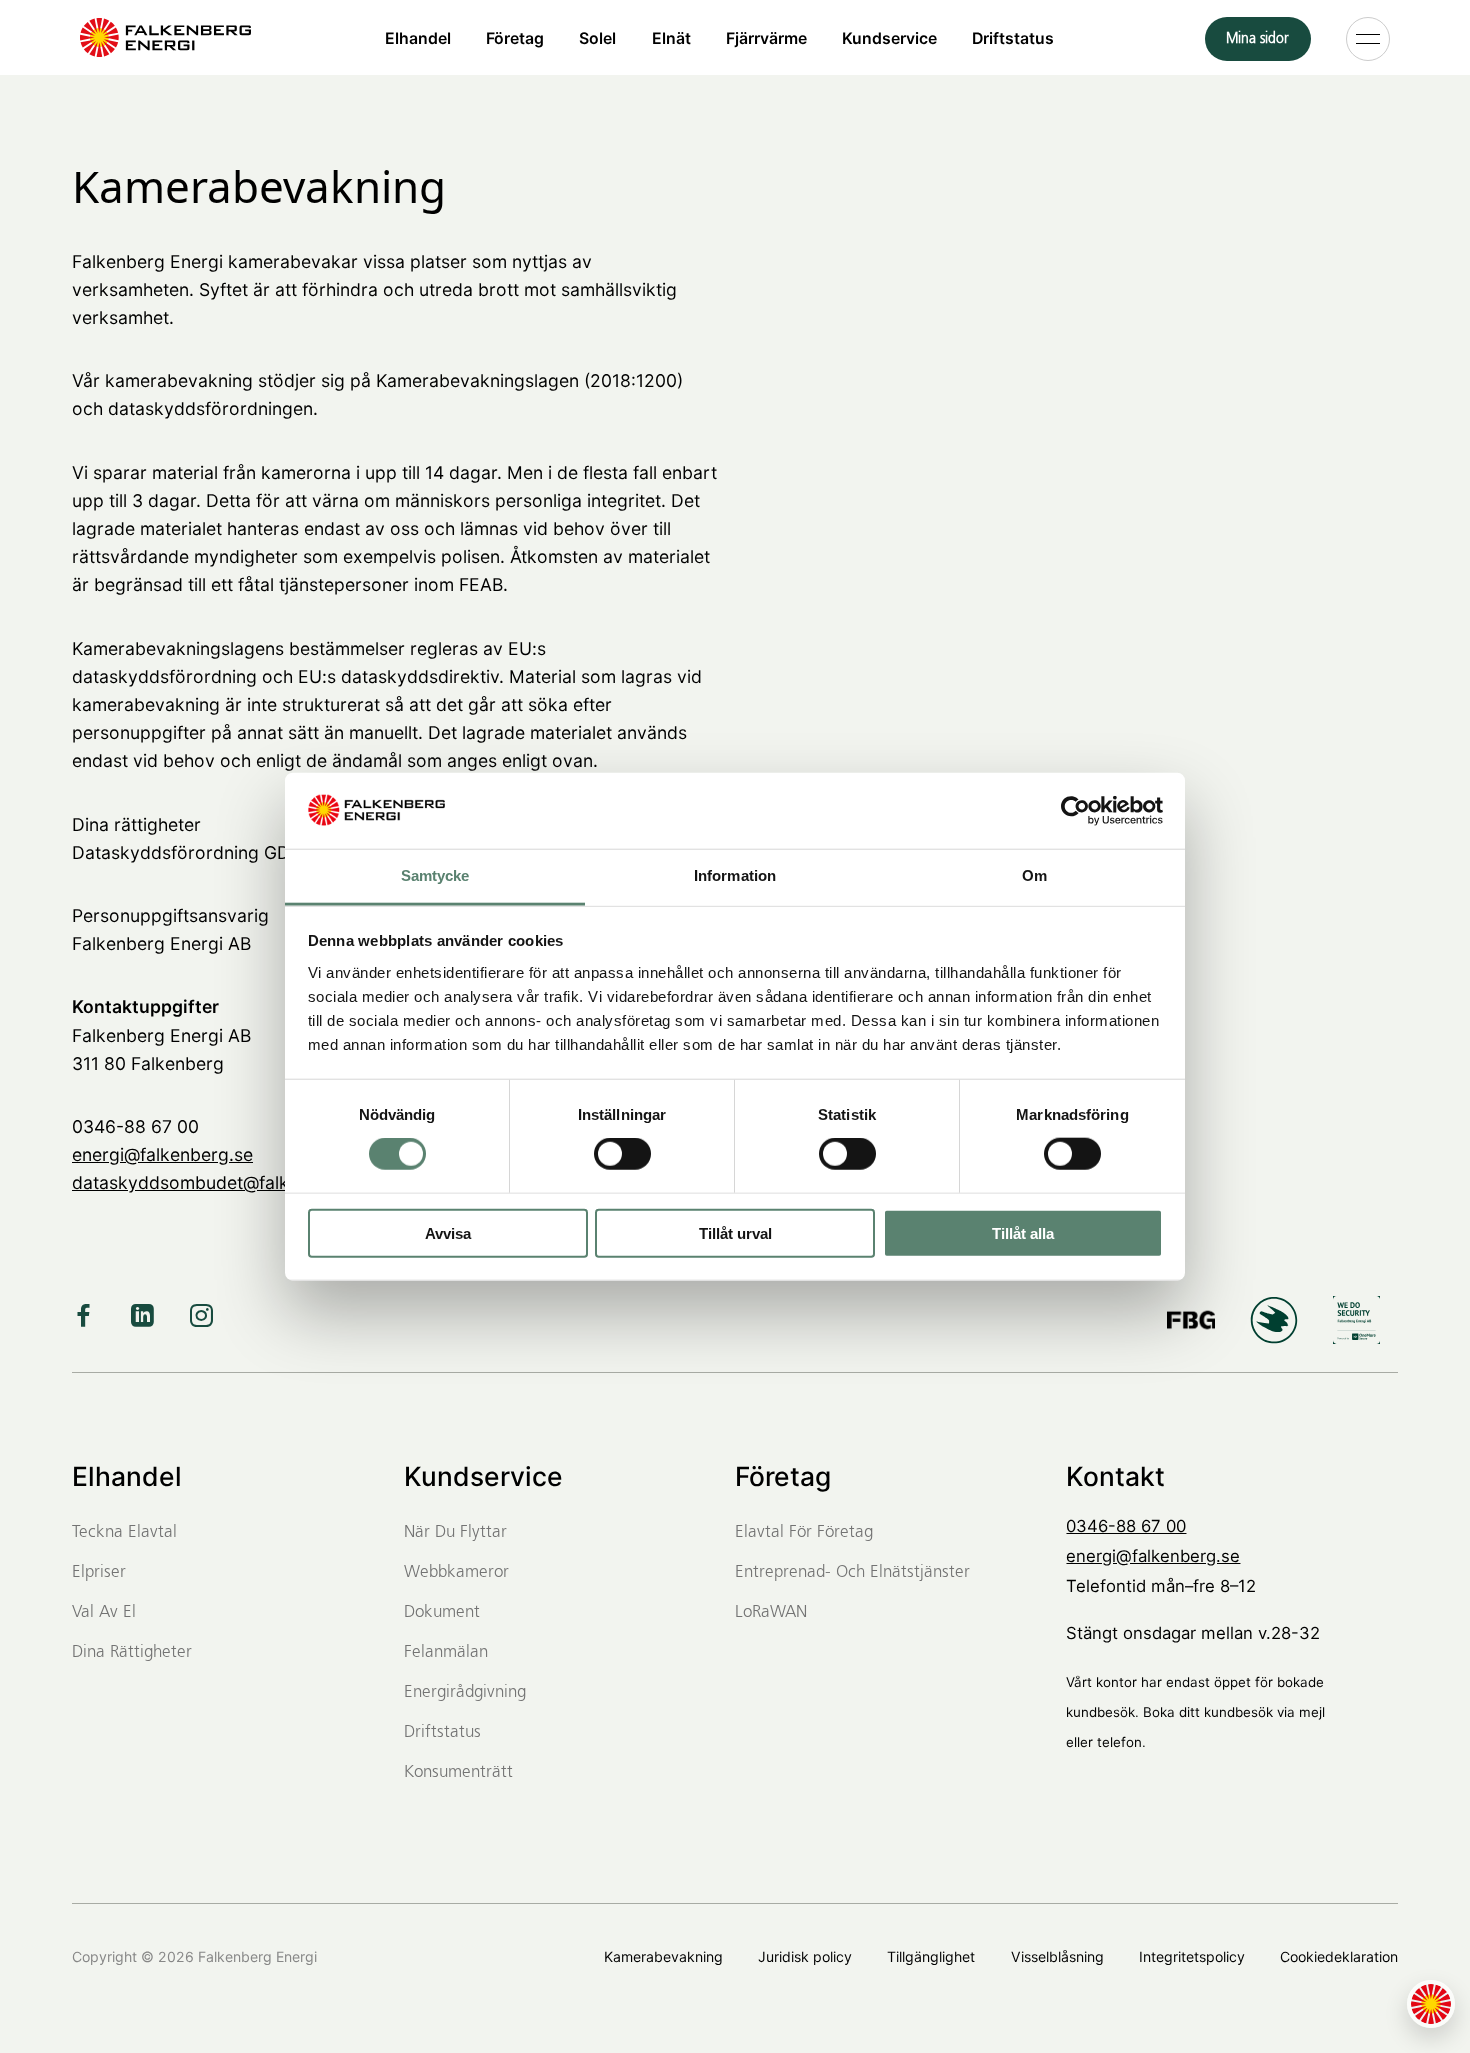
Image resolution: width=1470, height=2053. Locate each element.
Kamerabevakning (663, 1956)
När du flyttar (455, 1532)
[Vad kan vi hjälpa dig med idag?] (1431, 2004)
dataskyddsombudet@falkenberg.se (222, 1182)
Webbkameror (456, 1572)
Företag (515, 37)
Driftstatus (1013, 37)
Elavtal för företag (804, 1532)
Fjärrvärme (766, 37)
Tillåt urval (735, 1232)
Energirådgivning (465, 1692)
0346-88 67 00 (1126, 1526)
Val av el (104, 1612)
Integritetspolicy (1192, 1956)
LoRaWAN (771, 1612)
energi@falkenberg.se (162, 1154)
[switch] (622, 1154)
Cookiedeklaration (1339, 1956)
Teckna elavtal (124, 1532)
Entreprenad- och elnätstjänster (852, 1572)
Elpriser (99, 1572)
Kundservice (889, 37)
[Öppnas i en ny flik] (1075, 811)
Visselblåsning (1057, 1956)
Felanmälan (446, 1652)
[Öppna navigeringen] (1368, 38)
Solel (597, 37)
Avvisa (448, 1232)
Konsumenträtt (458, 1772)
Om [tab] (1034, 875)
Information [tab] (735, 875)
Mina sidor (1257, 39)
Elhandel (418, 37)
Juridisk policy (805, 1956)
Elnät (671, 37)
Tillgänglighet (931, 1956)
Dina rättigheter (132, 1652)
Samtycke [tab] (435, 875)
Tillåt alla (1023, 1232)
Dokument (442, 1612)
